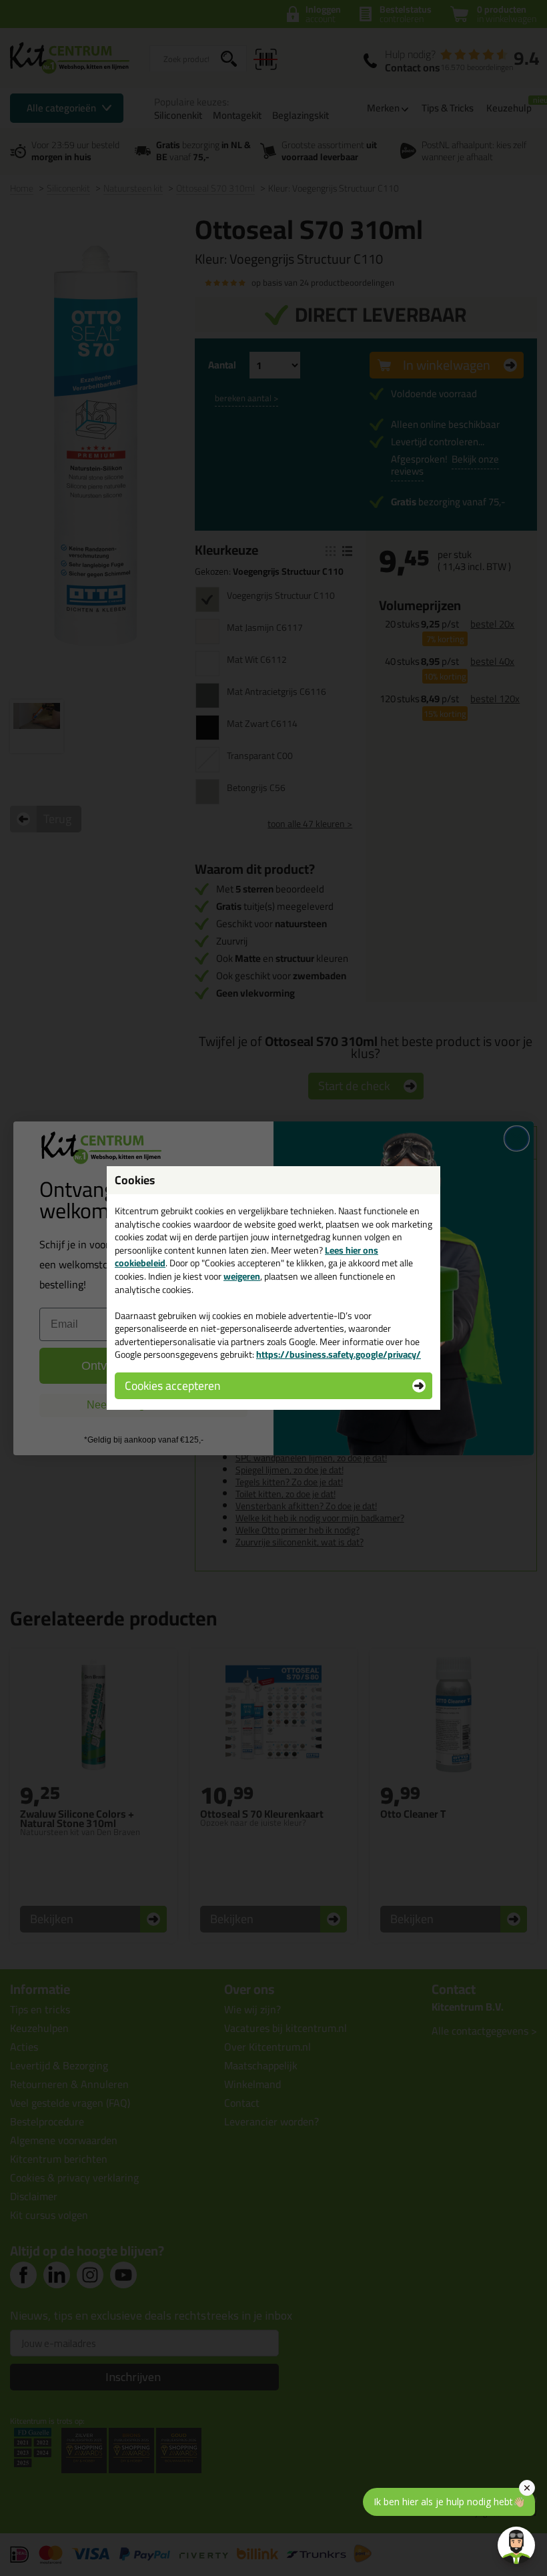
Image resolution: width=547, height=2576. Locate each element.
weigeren (242, 1276)
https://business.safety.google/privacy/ (339, 1354)
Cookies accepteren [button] (172, 1385)
